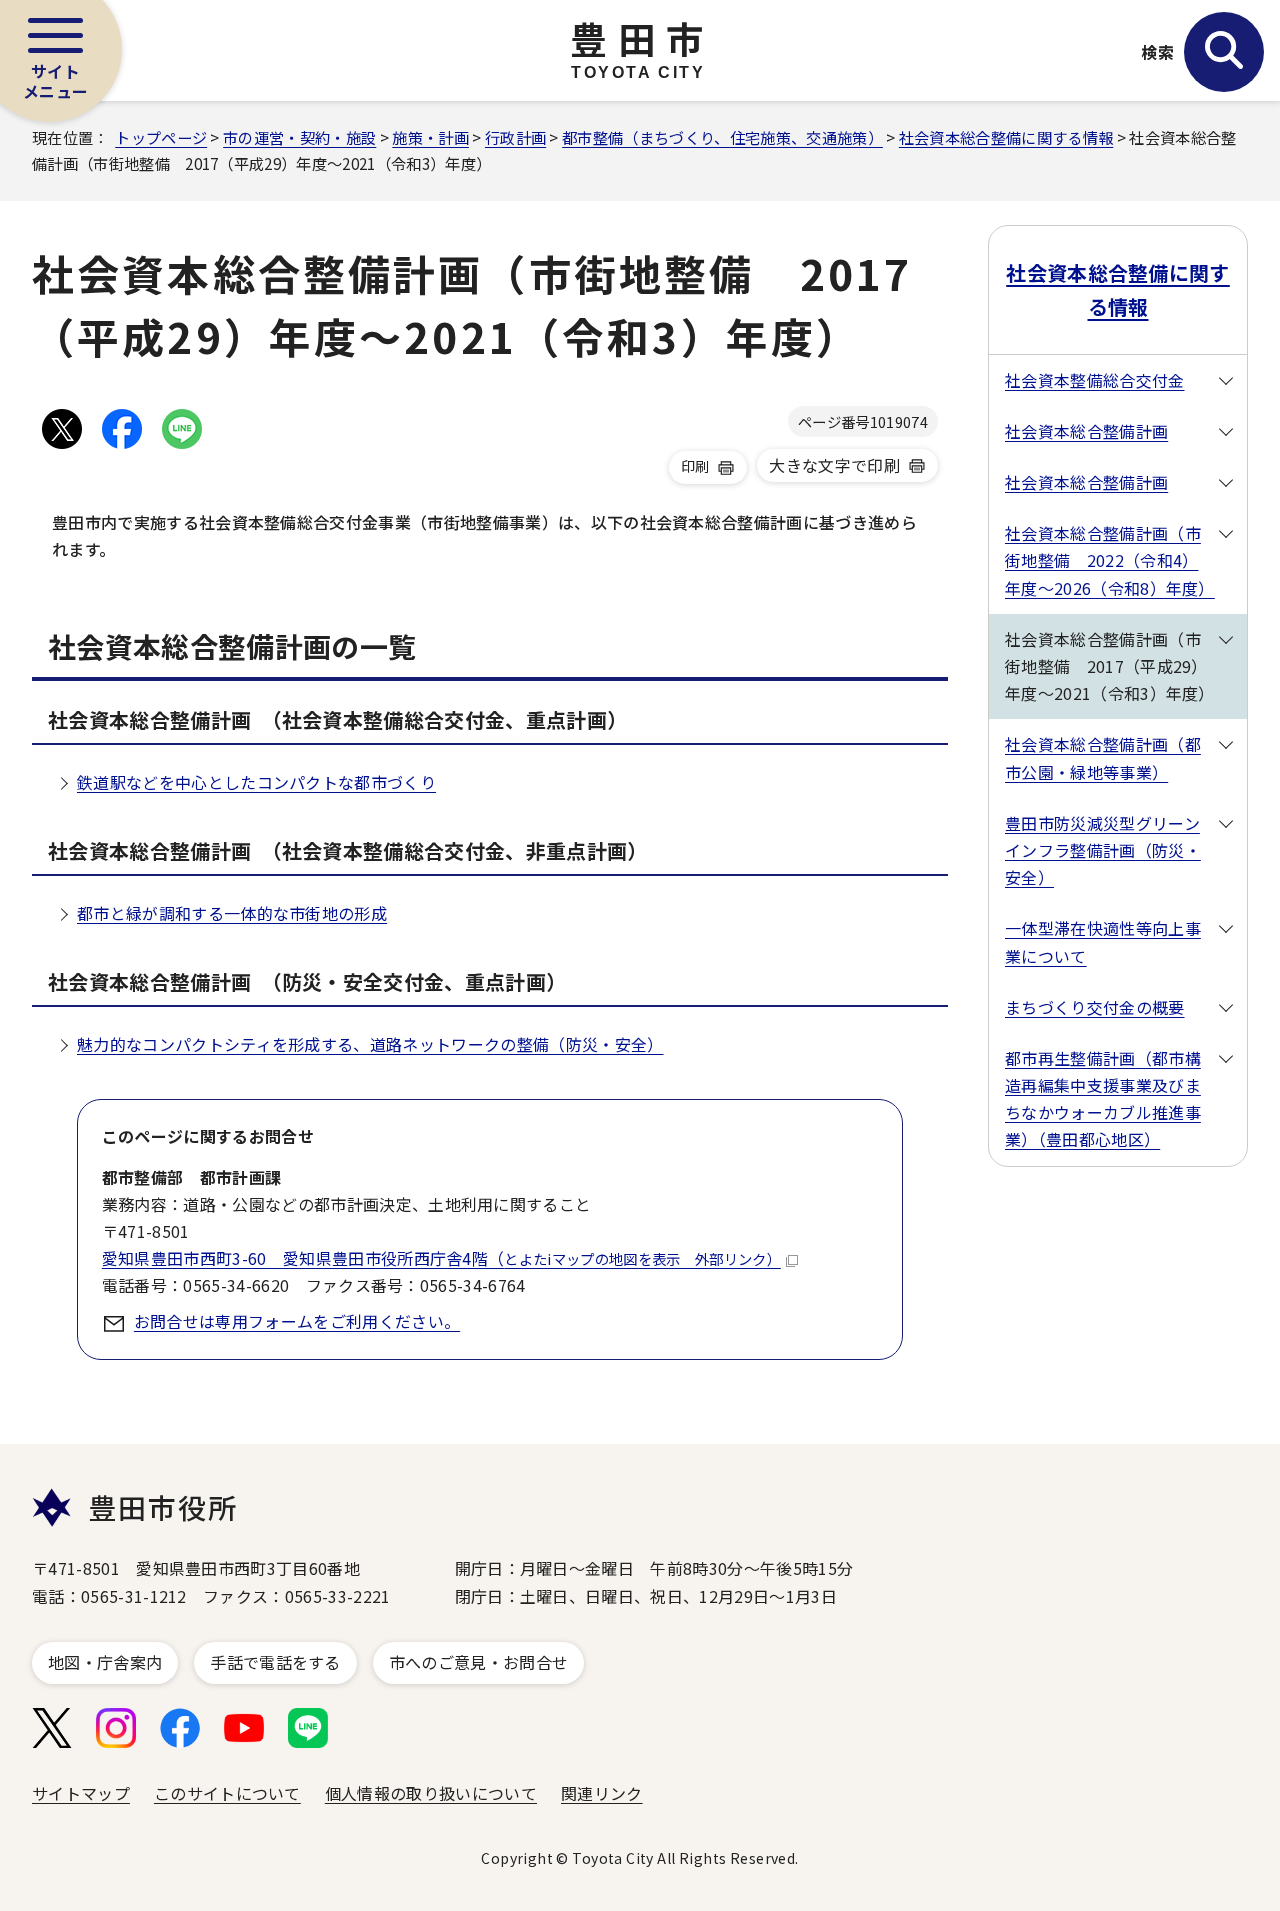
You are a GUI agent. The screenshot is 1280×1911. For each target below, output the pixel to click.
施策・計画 (430, 137)
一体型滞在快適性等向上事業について (1103, 941)
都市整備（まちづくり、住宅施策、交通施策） (722, 137)
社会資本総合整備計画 (1086, 431)
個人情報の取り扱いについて (431, 1793)
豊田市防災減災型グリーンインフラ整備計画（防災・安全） (1103, 850)
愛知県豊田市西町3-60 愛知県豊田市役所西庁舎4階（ (441, 1258)
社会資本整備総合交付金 (1095, 380)
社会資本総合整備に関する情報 (1006, 137)
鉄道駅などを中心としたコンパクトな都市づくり (256, 782)
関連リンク (602, 1793)
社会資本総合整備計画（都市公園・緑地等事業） (1103, 757)
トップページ (161, 137)
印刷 (695, 466)
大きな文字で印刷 (834, 465)
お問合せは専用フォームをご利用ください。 (297, 1321)
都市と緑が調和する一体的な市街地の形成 (232, 913)
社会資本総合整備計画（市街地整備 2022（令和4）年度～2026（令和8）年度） (1110, 560)
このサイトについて (227, 1793)
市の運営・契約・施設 (299, 137)
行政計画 (515, 137)
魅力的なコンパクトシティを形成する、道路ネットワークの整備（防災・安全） (370, 1044)
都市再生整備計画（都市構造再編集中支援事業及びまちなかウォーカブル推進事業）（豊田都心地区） (1103, 1099)
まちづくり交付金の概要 (1095, 1007)
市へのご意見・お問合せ (479, 1662)
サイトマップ (81, 1793)
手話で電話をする (275, 1662)
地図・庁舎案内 (105, 1662)
